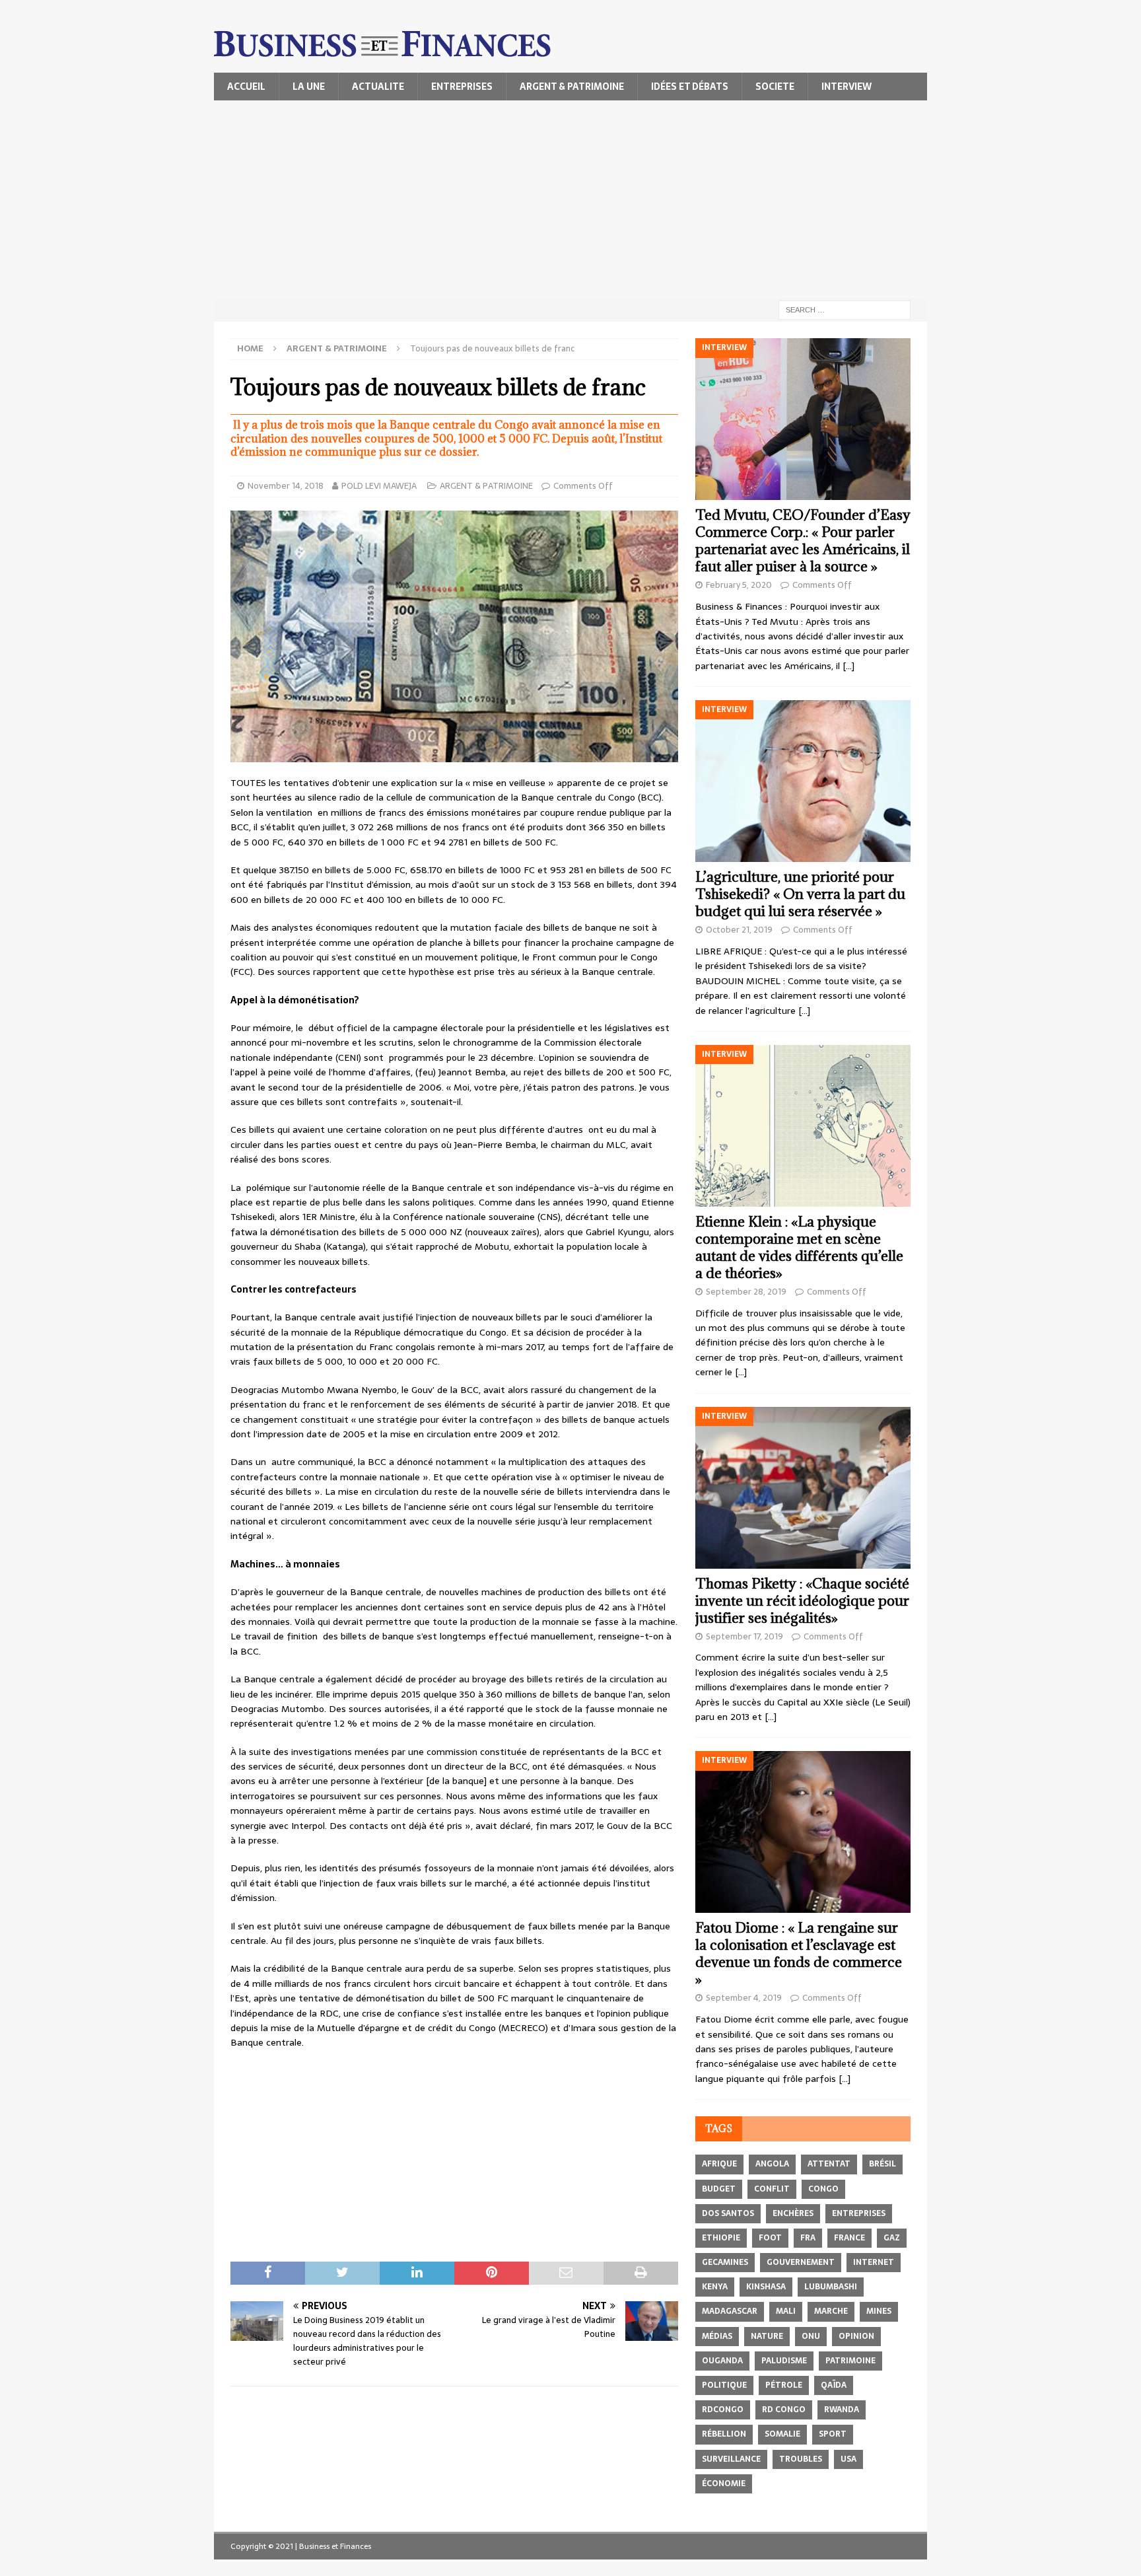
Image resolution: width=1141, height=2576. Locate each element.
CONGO (823, 2189)
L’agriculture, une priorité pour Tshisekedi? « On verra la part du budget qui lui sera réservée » (800, 894)
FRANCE (849, 2238)
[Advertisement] (570, 199)
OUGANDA (722, 2361)
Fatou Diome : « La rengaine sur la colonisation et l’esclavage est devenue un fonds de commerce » (799, 1953)
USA (848, 2459)
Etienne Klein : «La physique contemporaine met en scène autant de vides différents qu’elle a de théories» (799, 1247)
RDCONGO (723, 2410)
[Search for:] (845, 309)
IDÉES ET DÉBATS (690, 87)
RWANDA (842, 2410)
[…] (848, 666)
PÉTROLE (784, 2385)
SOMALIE (782, 2434)
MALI (786, 2311)
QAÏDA (834, 2385)
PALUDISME (784, 2361)
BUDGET (719, 2189)
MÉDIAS (717, 2336)
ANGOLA (772, 2164)
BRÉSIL (882, 2164)
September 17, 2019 (744, 1636)
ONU (811, 2336)
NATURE (767, 2336)
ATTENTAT (829, 2164)
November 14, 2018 (286, 486)
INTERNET (874, 2262)
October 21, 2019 (739, 930)
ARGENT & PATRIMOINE (572, 87)
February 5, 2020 (739, 585)
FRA (808, 2238)
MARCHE (831, 2311)
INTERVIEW (847, 87)
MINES (879, 2311)
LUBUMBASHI (831, 2287)
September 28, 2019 (746, 1292)
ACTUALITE (378, 87)
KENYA (715, 2287)
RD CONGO (784, 2410)
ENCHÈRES (793, 2213)
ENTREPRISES (462, 87)
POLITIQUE (724, 2385)
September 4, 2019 (744, 1998)
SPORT (833, 2434)
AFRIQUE (719, 2164)
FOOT (770, 2238)
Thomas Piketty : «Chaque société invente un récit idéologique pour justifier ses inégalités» (802, 1601)
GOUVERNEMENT (801, 2262)
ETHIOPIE (721, 2238)
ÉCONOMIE (724, 2484)
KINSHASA (766, 2287)
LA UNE (309, 87)
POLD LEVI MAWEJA (380, 486)
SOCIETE (775, 87)
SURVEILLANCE (731, 2459)
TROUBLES (801, 2459)
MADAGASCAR (730, 2311)
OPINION (856, 2336)
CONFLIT (772, 2189)
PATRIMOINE (850, 2361)
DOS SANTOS (728, 2213)
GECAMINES (725, 2262)
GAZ (892, 2238)
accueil (246, 87)
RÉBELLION (724, 2434)
